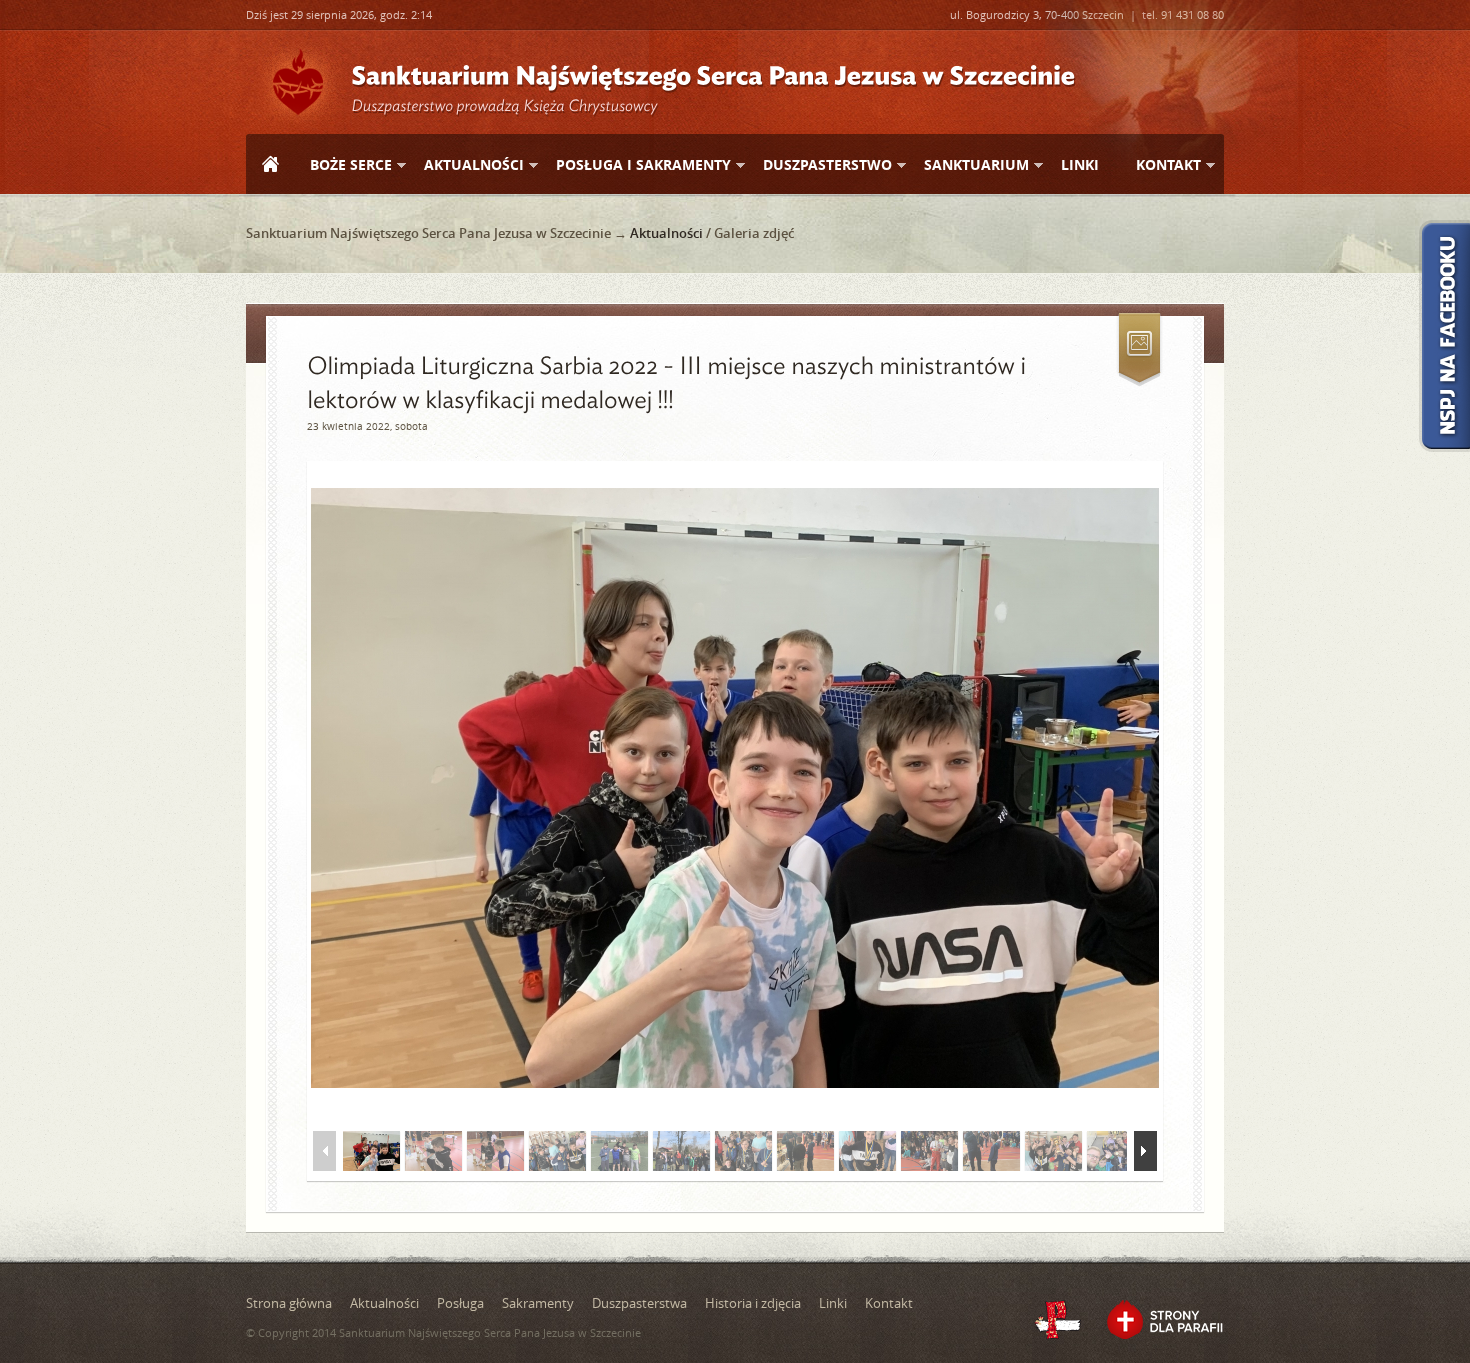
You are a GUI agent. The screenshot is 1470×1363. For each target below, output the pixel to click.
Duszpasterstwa (639, 1303)
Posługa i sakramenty (635, 165)
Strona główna (270, 166)
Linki (1080, 164)
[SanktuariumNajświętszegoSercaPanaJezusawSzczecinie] (713, 73)
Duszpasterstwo (819, 165)
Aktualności (466, 165)
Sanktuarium (968, 165)
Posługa (460, 1303)
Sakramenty (538, 1303)
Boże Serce (343, 165)
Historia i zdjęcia (753, 1303)
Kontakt (1160, 165)
